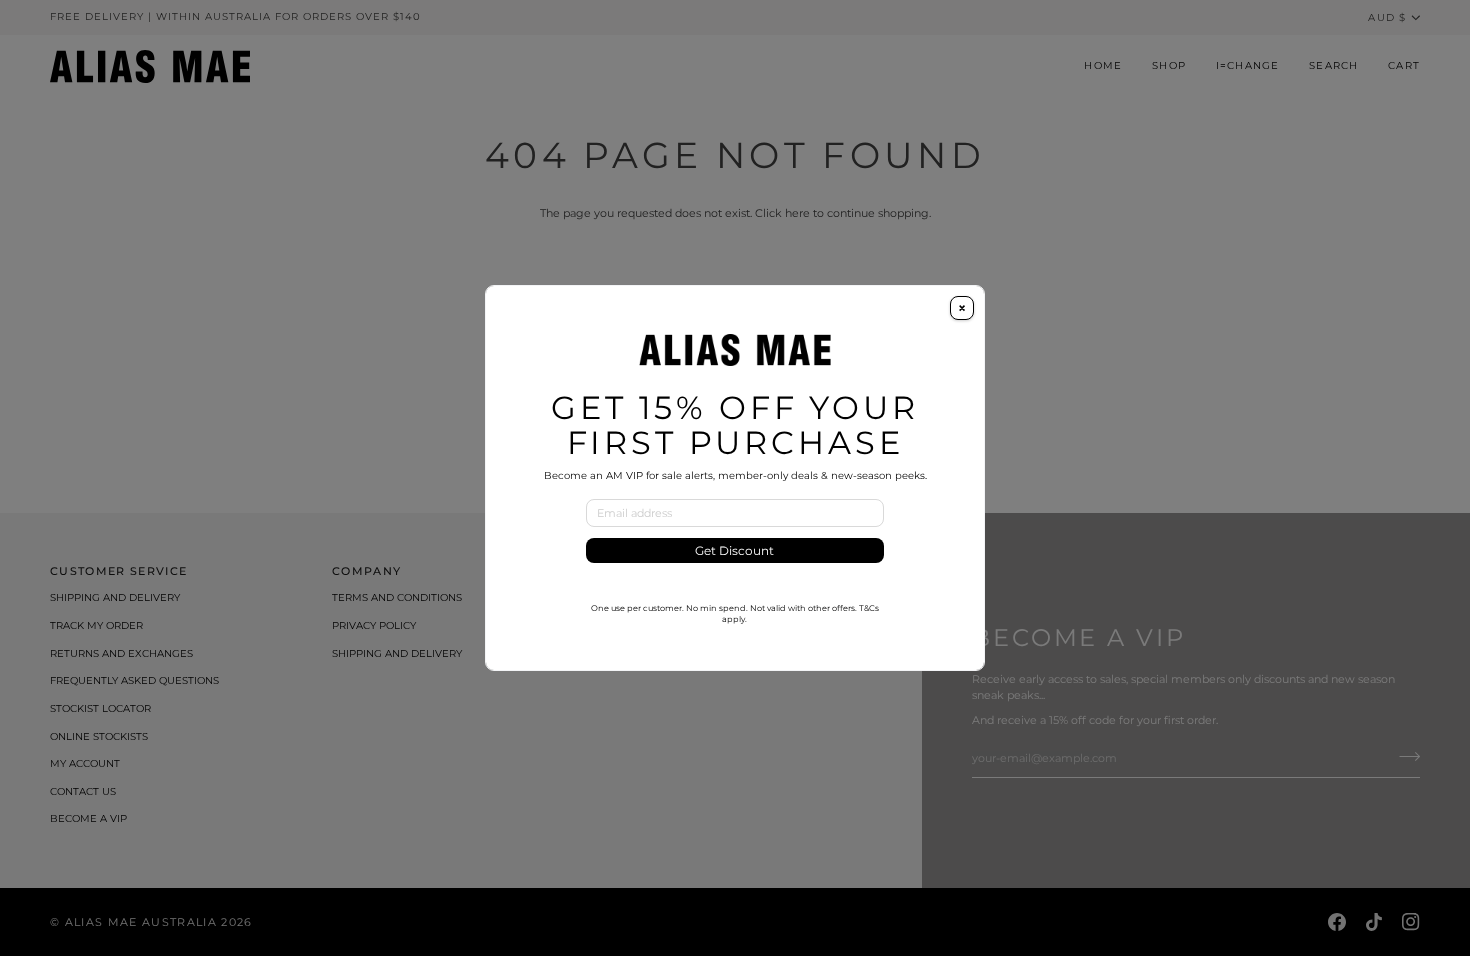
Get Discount (734, 550)
